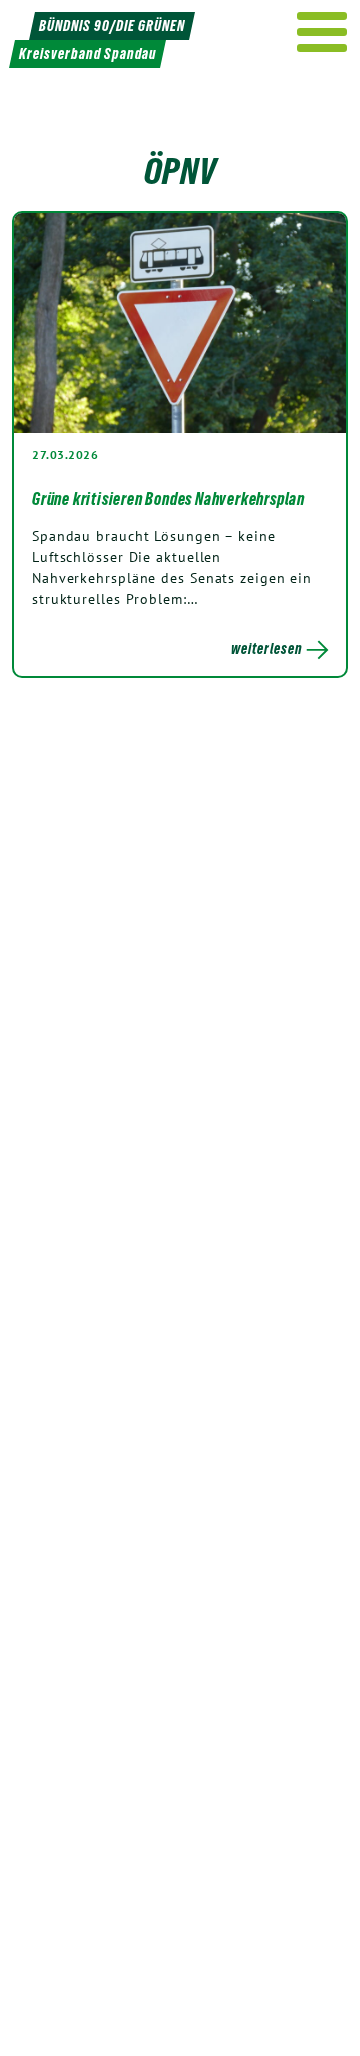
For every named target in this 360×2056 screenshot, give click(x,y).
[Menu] (322, 32)
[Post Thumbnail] (180, 323)
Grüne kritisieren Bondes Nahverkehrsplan (168, 499)
